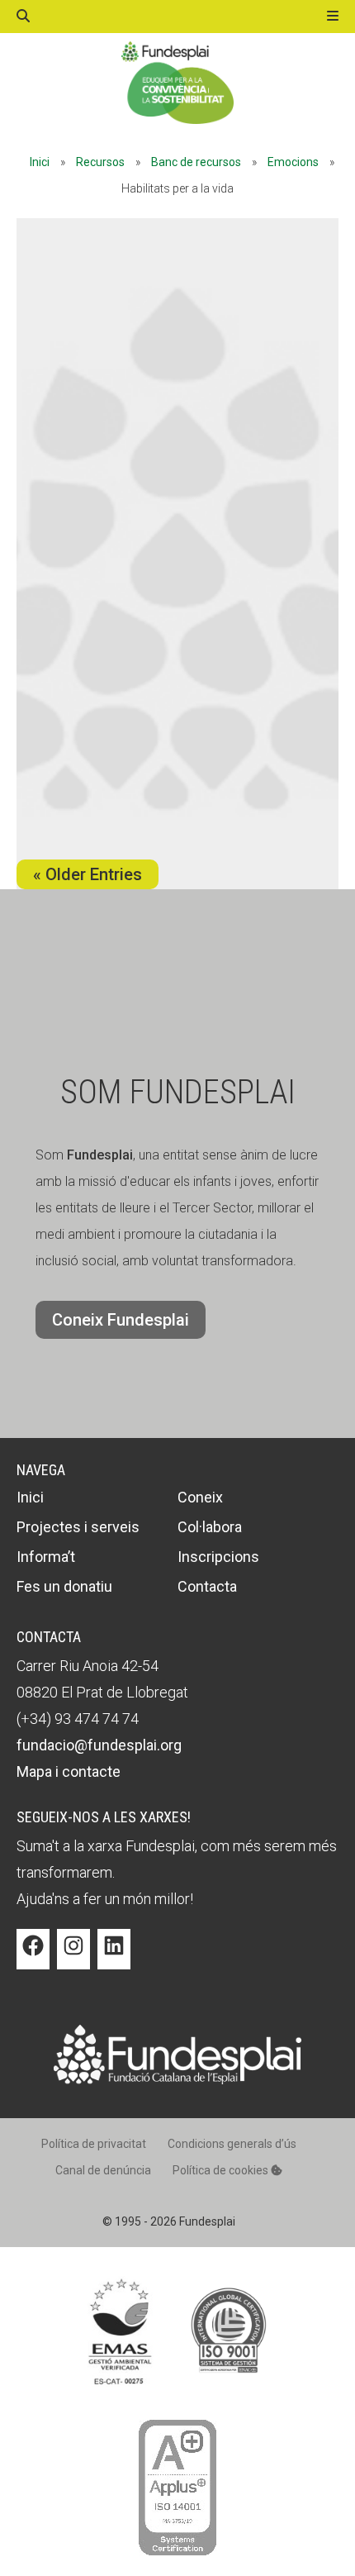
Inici (40, 162)
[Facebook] (33, 1958)
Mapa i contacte (69, 1771)
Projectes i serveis (78, 1527)
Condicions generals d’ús (232, 2144)
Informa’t (46, 1557)
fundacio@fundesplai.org (99, 1745)
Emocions (293, 162)
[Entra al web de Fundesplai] (177, 2080)
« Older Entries (88, 874)
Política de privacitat (94, 2144)
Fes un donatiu (64, 1586)
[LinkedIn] (114, 1958)
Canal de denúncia (103, 2170)
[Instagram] (73, 1958)
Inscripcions (218, 1557)
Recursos (100, 162)
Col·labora (210, 1527)
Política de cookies (222, 2170)
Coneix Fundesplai (121, 1320)
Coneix (200, 1497)
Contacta (207, 1586)
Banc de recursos (196, 162)
